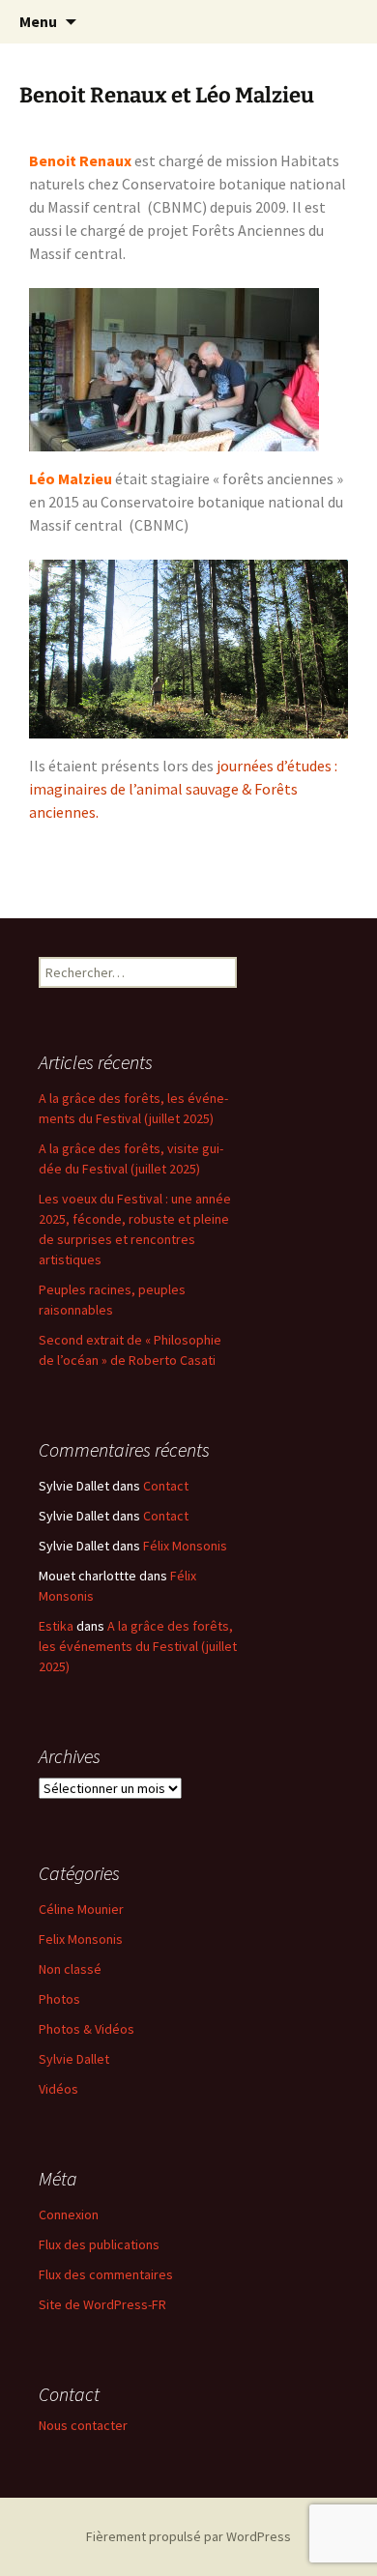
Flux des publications (99, 2244)
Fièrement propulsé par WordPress (188, 2536)
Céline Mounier (81, 1909)
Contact (166, 1486)
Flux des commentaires (106, 2274)
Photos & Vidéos (87, 2029)
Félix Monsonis (185, 1546)
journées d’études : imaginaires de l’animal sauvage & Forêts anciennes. (183, 789)
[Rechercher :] (341, 22)
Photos (59, 1999)
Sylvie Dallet (74, 2059)
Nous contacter (83, 2425)
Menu (38, 21)
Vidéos (58, 2089)
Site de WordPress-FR (102, 2304)
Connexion (69, 2214)
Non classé (70, 1969)
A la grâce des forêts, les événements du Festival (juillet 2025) (138, 1646)
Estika (56, 1626)
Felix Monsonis (81, 1939)
